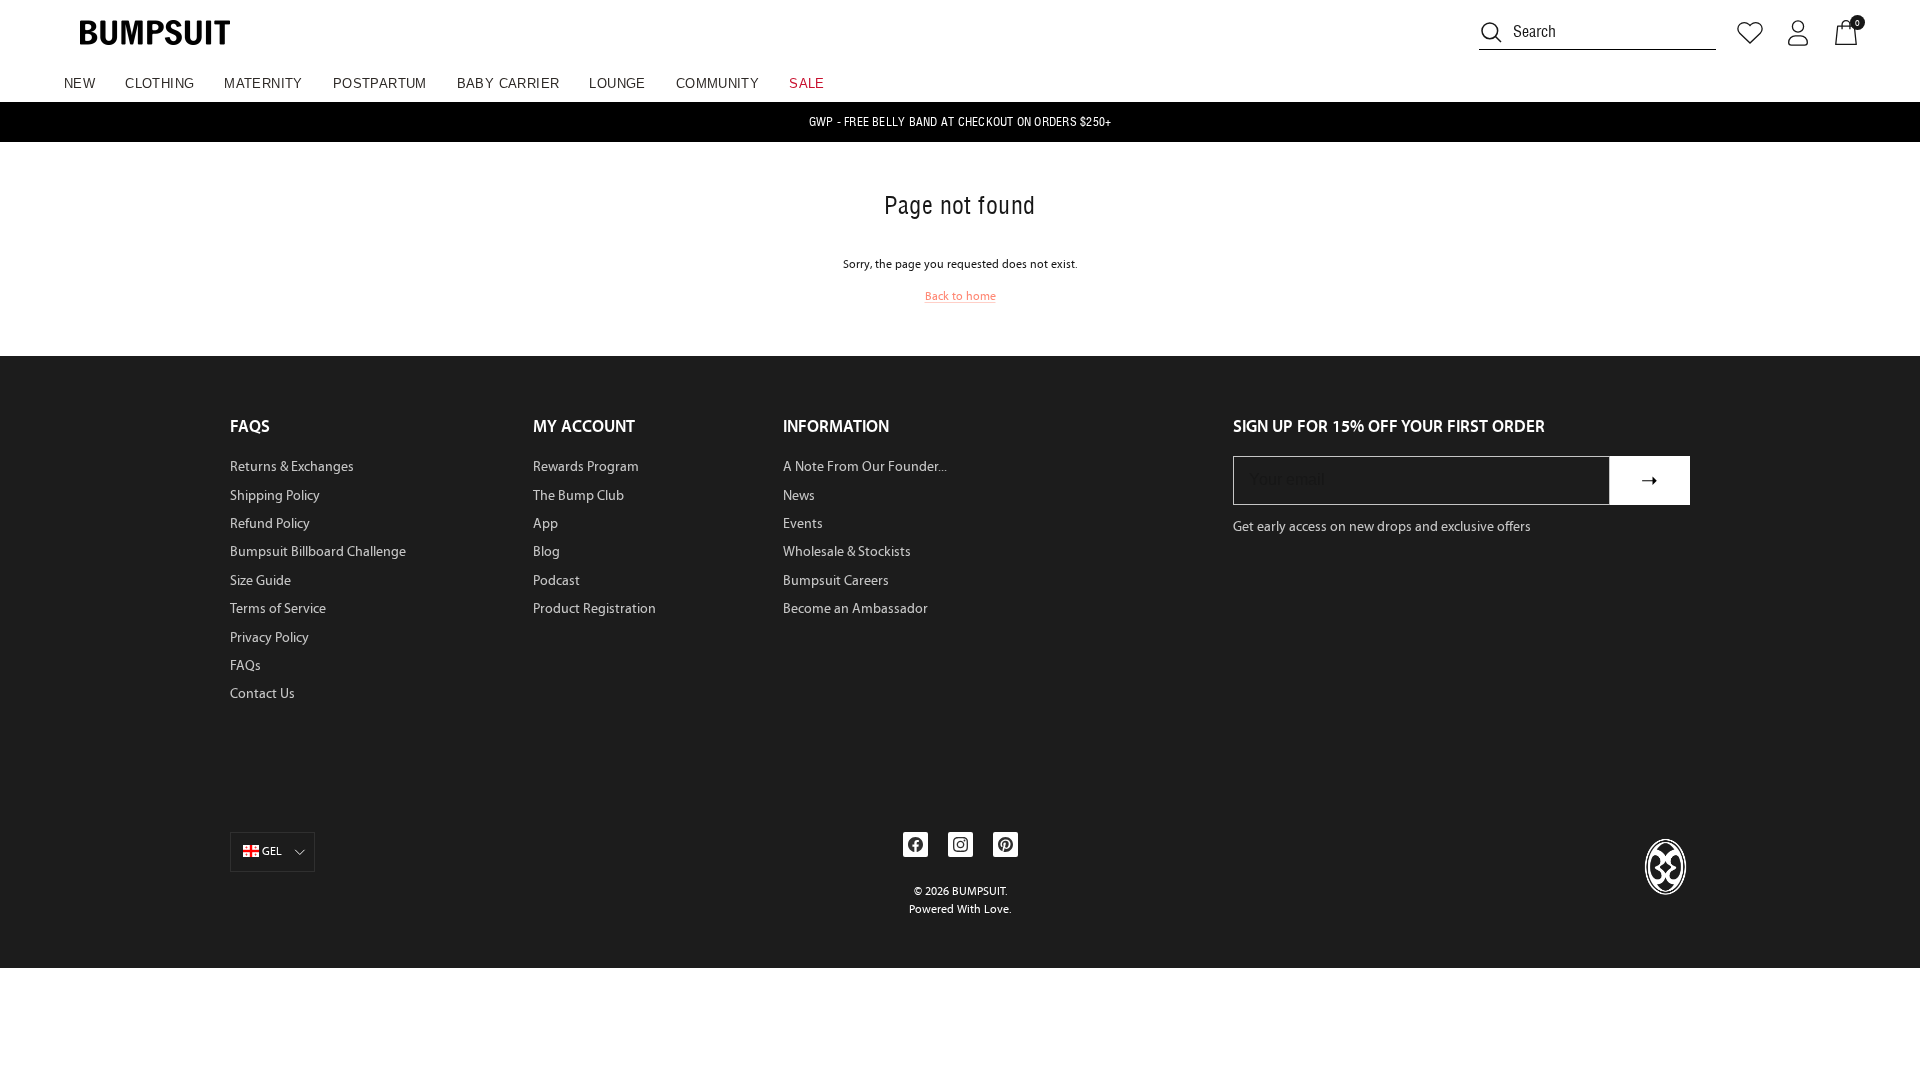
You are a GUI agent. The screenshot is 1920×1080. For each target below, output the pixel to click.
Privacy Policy (269, 637)
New (79, 83)
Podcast (556, 580)
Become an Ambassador (855, 608)
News (799, 495)
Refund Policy (270, 523)
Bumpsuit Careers (836, 580)
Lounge (617, 83)
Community (718, 83)
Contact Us (262, 693)
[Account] (1798, 33)
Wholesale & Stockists (847, 551)
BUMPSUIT (978, 891)
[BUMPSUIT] (155, 32)
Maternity (263, 83)
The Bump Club (578, 495)
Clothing (159, 83)
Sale (807, 83)
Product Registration (594, 608)
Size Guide (260, 580)
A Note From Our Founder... (865, 466)
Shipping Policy (275, 495)
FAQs (245, 665)
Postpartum (380, 83)
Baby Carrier (508, 83)
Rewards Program (586, 466)
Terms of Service (278, 608)
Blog (546, 551)
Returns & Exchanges (292, 466)
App (545, 523)
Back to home (960, 296)
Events (803, 523)
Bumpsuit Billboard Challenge (318, 551)
